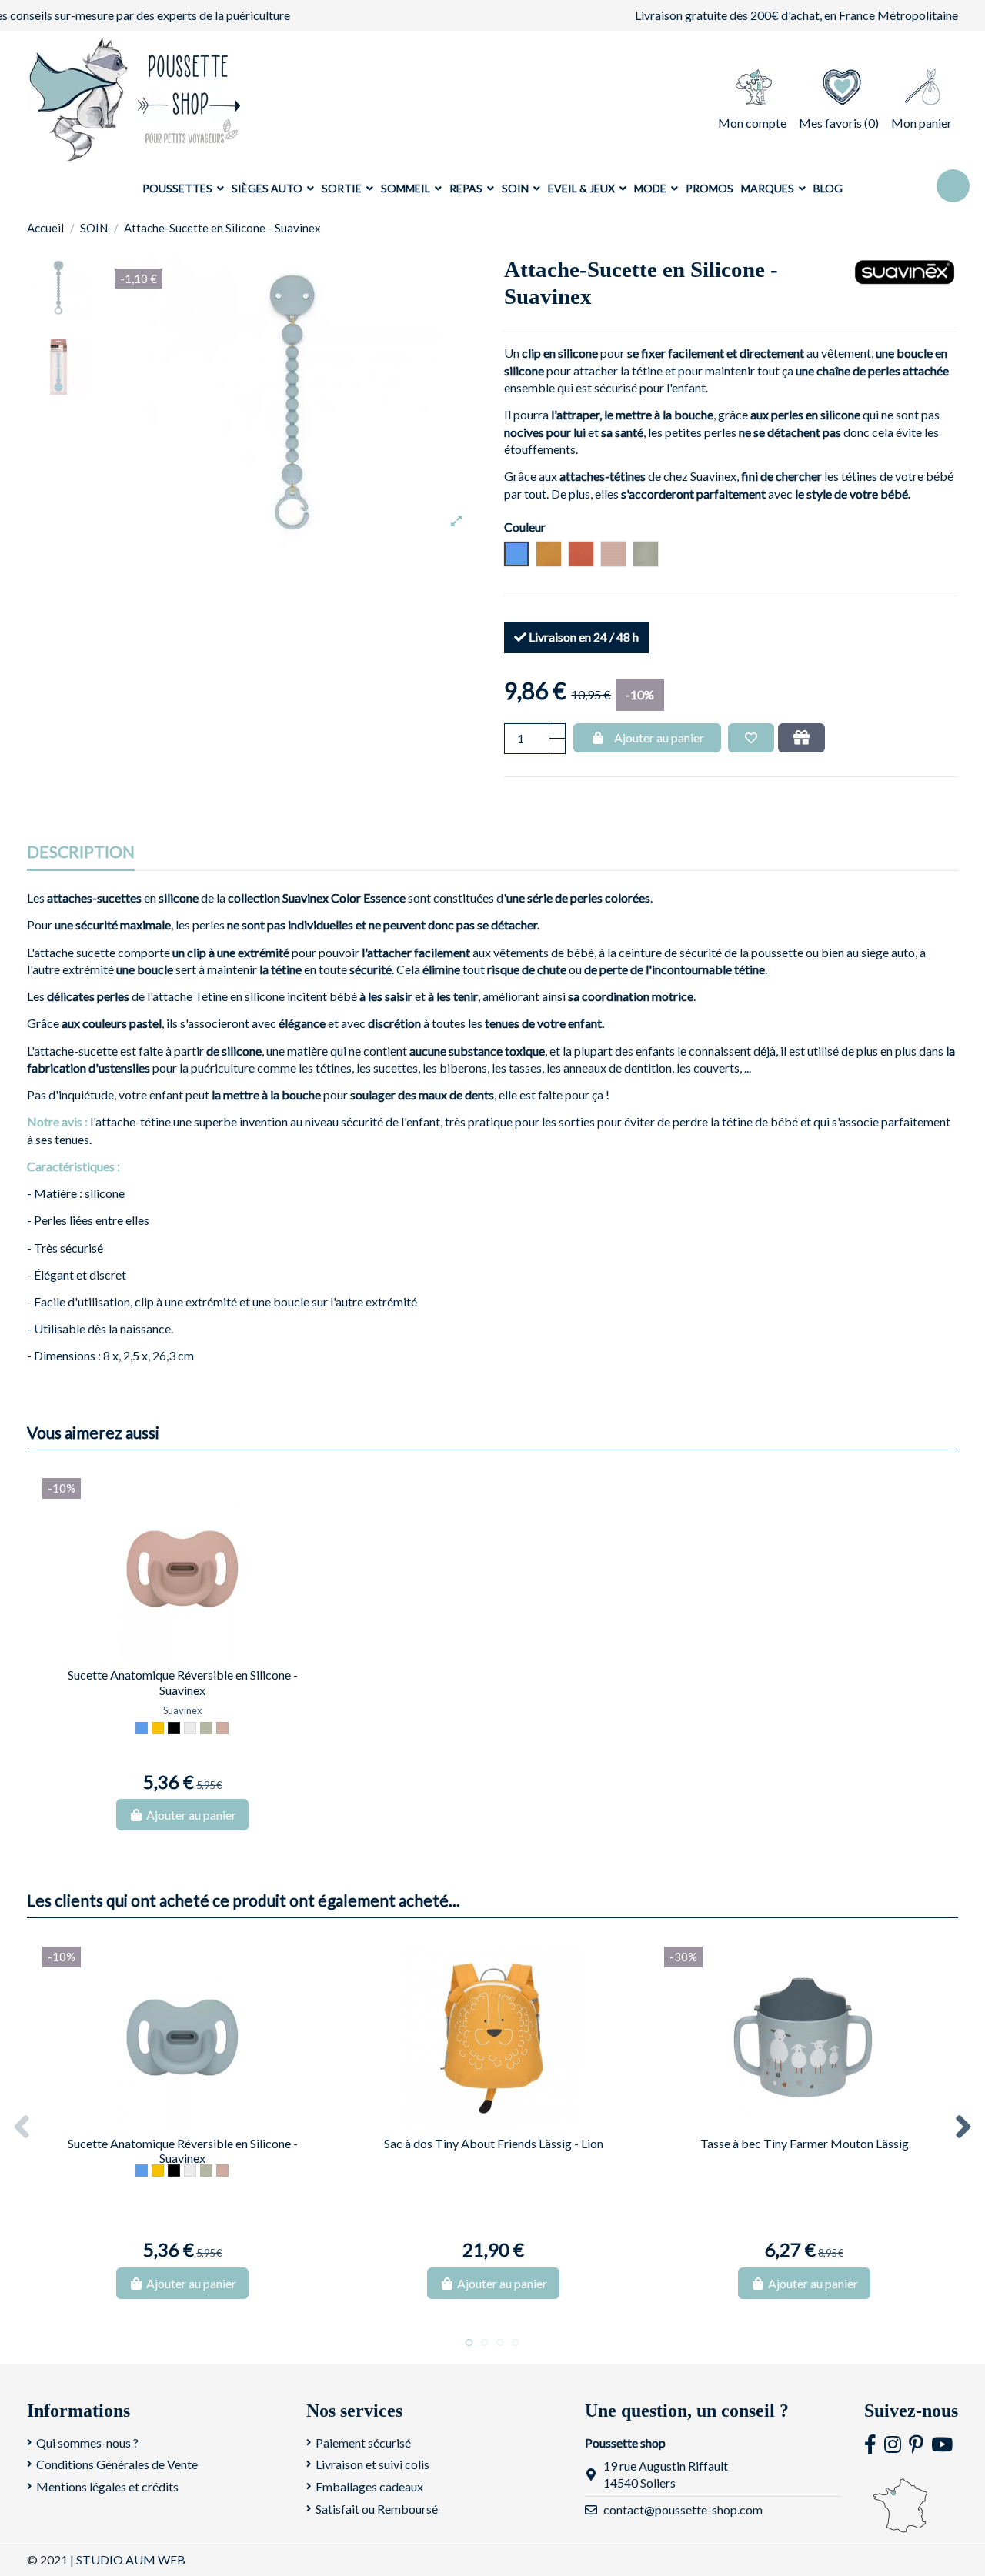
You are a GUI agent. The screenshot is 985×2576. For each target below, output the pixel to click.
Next (963, 2128)
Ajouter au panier (659, 737)
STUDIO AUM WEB (131, 2559)
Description (81, 852)
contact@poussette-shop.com (683, 2509)
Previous (22, 2128)
